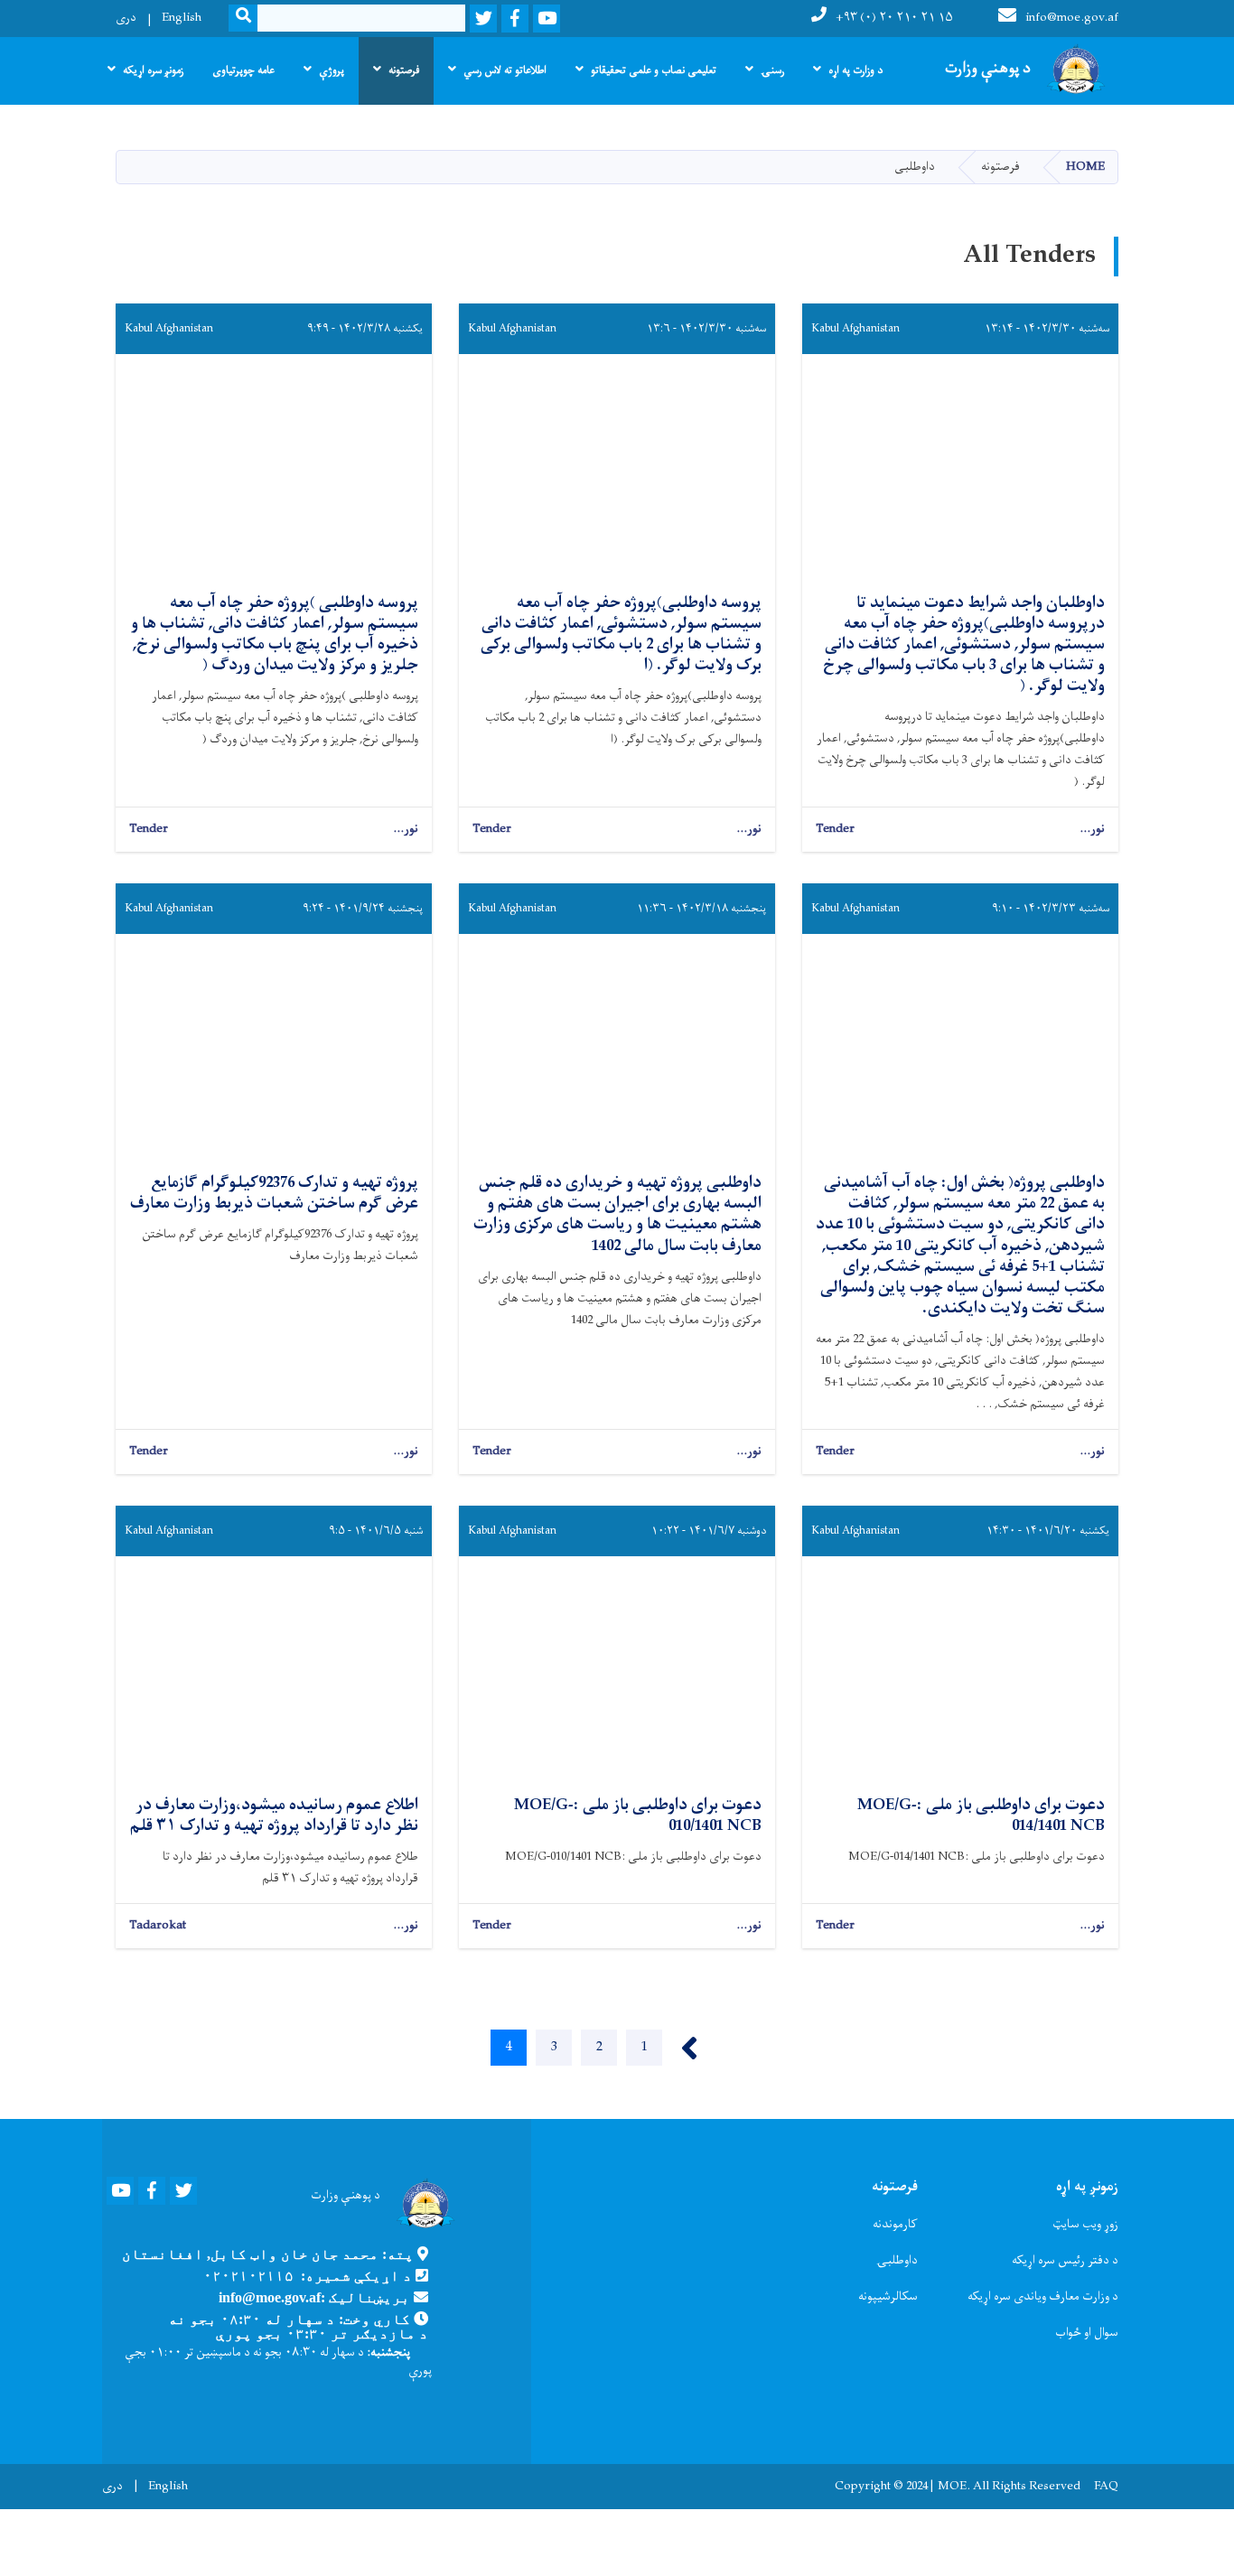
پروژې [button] (332, 70)
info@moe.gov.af (1072, 18)
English (182, 18)
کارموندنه (895, 2224)
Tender (835, 830)
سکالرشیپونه (888, 2296)
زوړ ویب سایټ (1085, 2224)
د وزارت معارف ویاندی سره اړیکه (1043, 2296)
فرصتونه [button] (404, 70)
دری (126, 18)
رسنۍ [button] (772, 70)
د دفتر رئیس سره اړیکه (1065, 2260)
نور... (1092, 830)
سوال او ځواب (1087, 2333)
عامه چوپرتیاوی (243, 70)
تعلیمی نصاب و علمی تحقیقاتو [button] (654, 70)
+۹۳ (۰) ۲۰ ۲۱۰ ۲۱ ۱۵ (894, 18)
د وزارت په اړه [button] (855, 70)
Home (1085, 167)
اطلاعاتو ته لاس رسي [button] (505, 70)
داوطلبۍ (897, 2260)
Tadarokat (158, 1926)
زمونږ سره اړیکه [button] (153, 70)
